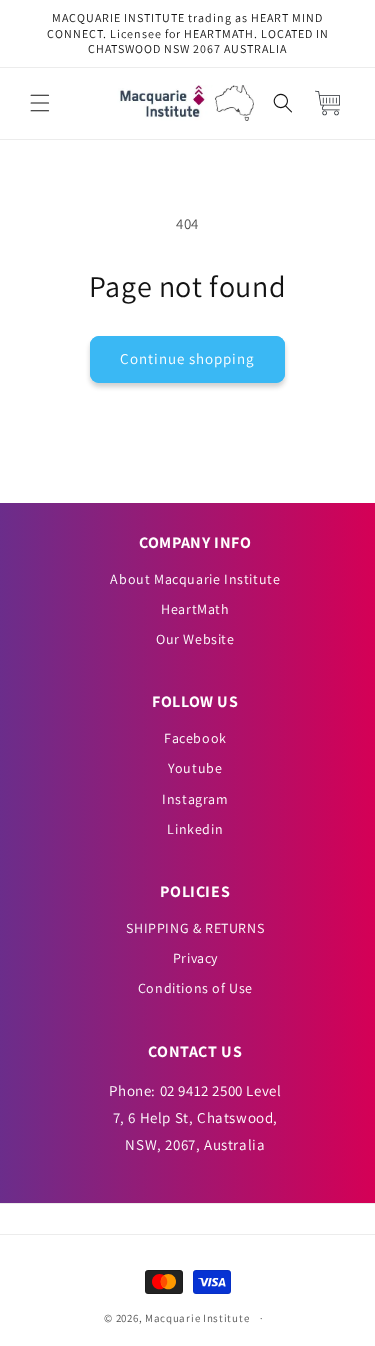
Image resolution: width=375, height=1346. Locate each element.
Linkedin (195, 829)
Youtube (195, 768)
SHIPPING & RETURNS (195, 928)
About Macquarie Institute (195, 579)
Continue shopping (187, 358)
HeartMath (195, 609)
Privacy (195, 958)
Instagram (195, 799)
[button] (40, 103)
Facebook (195, 738)
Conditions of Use (195, 988)
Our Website (195, 639)
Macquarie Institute (197, 1318)
